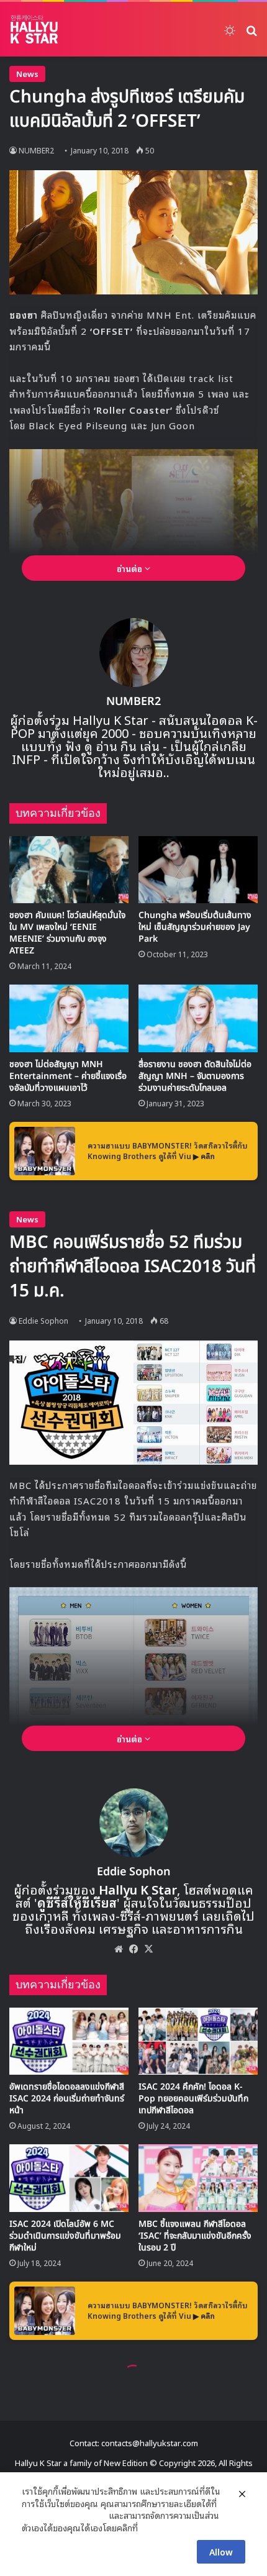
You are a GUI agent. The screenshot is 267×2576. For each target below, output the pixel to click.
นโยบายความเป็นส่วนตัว (64, 2515)
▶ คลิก (204, 1156)
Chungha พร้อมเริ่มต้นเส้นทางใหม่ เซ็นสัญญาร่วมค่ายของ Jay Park (195, 927)
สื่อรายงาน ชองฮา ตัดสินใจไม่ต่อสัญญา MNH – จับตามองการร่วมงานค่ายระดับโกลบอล (195, 1076)
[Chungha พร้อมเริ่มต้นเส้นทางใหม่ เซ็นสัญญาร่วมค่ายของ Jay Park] (198, 870)
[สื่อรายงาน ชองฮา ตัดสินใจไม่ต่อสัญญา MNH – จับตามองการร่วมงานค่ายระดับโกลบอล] (198, 1018)
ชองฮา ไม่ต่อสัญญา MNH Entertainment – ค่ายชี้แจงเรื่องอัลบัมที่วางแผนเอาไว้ (68, 1076)
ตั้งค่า (151, 2528)
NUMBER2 (36, 150)
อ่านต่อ (131, 568)
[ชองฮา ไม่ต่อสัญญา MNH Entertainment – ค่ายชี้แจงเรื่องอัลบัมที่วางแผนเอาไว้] (69, 1018)
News (27, 74)
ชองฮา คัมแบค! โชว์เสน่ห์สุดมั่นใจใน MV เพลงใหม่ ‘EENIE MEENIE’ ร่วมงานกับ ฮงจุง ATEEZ (67, 933)
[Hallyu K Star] (34, 29)
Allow (221, 2551)
